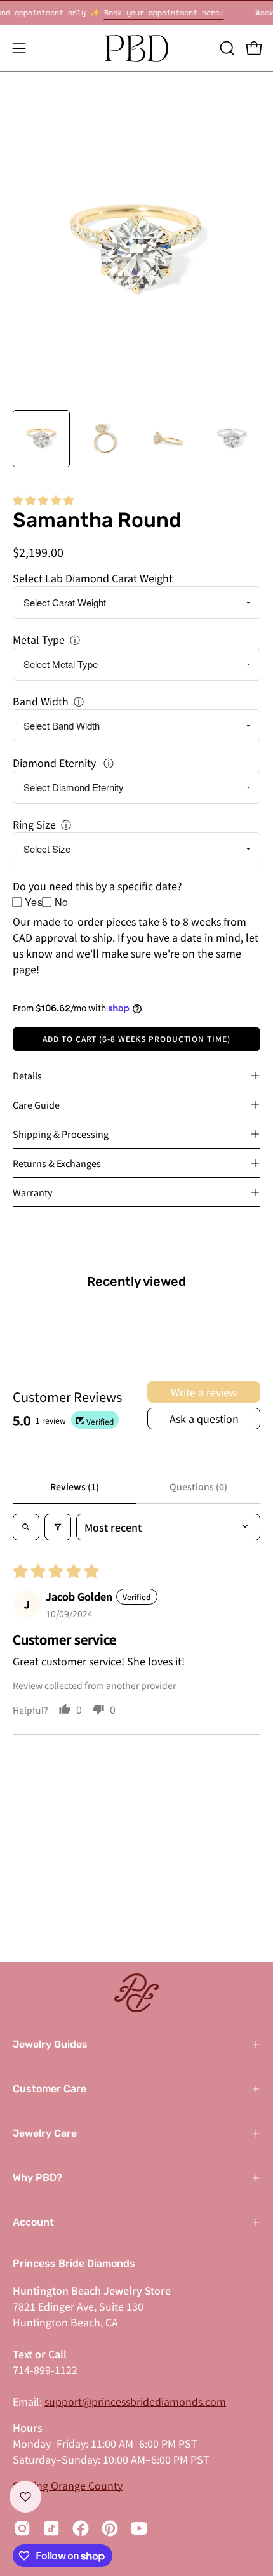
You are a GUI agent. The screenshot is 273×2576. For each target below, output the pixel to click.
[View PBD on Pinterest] (110, 2528)
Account (33, 2222)
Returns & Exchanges (57, 1163)
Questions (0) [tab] (198, 1486)
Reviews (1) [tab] (75, 1486)
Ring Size (34, 824)
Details (27, 1075)
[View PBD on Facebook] (81, 2528)
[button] (226, 48)
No (62, 902)
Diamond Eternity (56, 763)
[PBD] (136, 48)
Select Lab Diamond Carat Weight (93, 578)
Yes (34, 902)
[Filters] (58, 1527)
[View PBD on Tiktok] (51, 2528)
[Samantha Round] (41, 439)
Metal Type (39, 639)
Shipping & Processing (61, 1134)
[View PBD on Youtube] (139, 2528)
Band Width (41, 701)
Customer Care (50, 2089)
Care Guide (36, 1104)
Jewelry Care (45, 2133)
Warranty (33, 1192)
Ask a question (204, 1418)
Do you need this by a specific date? (97, 886)
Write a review (204, 1392)
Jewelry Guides (50, 2044)
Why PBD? (37, 2178)
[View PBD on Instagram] (22, 2528)
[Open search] (26, 1527)
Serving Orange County (68, 2485)
